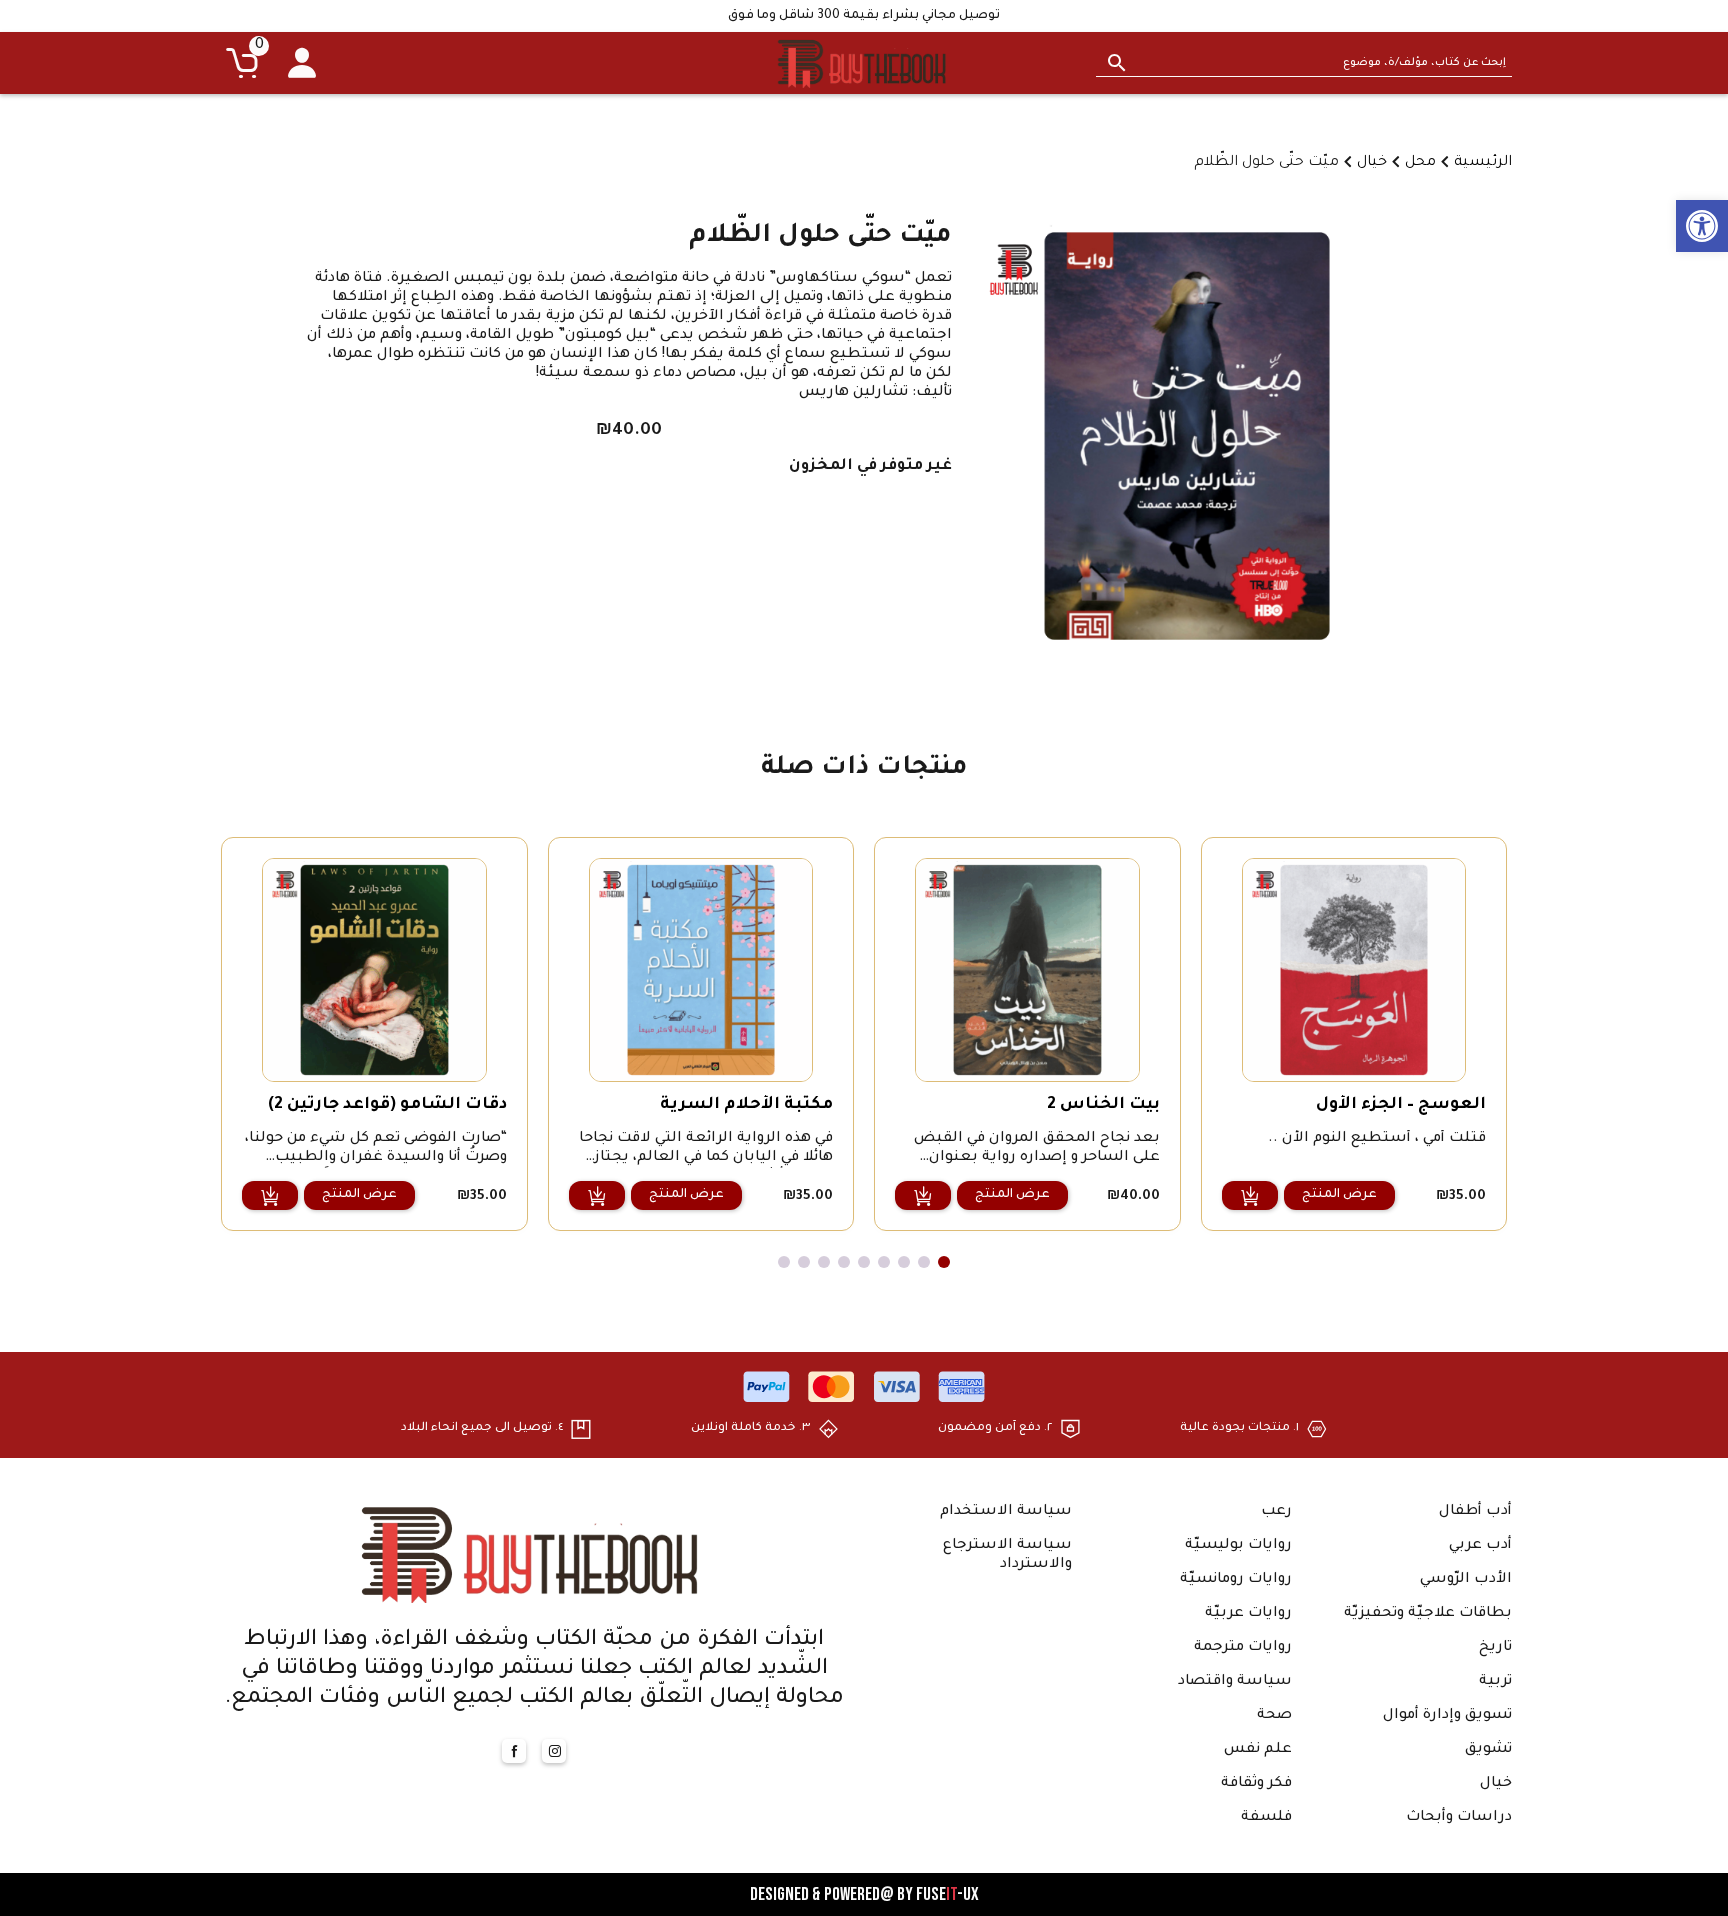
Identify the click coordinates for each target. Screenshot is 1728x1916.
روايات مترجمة (1243, 1648)
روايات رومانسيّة (1236, 1580)
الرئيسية (1483, 163)
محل (1420, 163)
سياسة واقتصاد (1235, 1682)
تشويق (1488, 1750)
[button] (1702, 226)
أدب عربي (1480, 1546)
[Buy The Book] (864, 63)
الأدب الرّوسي (1466, 1580)
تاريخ (1495, 1648)
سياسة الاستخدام (1006, 1512)
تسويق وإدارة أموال (1447, 1716)
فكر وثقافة (1256, 1784)
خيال (1372, 163)
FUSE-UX (947, 1894)
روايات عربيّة (1248, 1614)
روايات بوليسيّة (1238, 1546)
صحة (1274, 1716)
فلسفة (1266, 1818)
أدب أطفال (1475, 1512)
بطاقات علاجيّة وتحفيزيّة (1428, 1614)
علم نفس (1258, 1750)
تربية (1495, 1682)
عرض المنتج (1339, 1195)
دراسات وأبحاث (1459, 1818)
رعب (1276, 1512)
